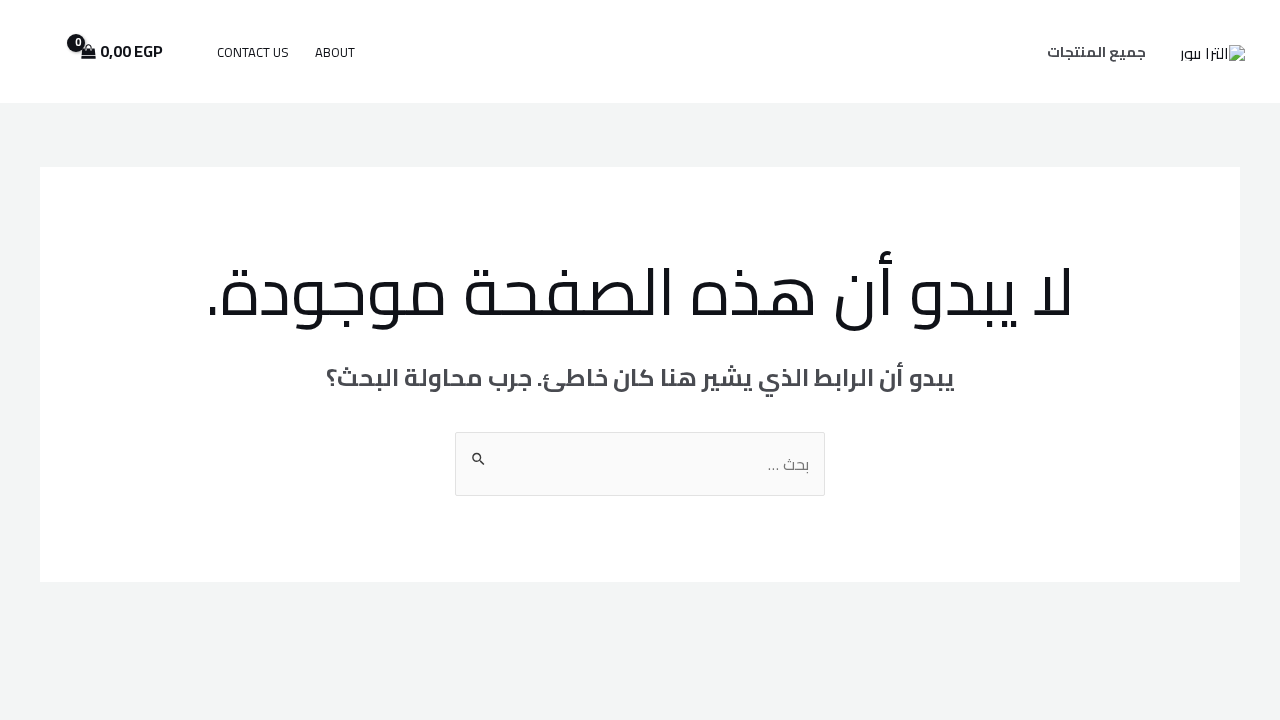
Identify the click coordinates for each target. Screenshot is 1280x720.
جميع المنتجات (1096, 51)
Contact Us (253, 52)
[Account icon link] (44, 52)
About (335, 52)
